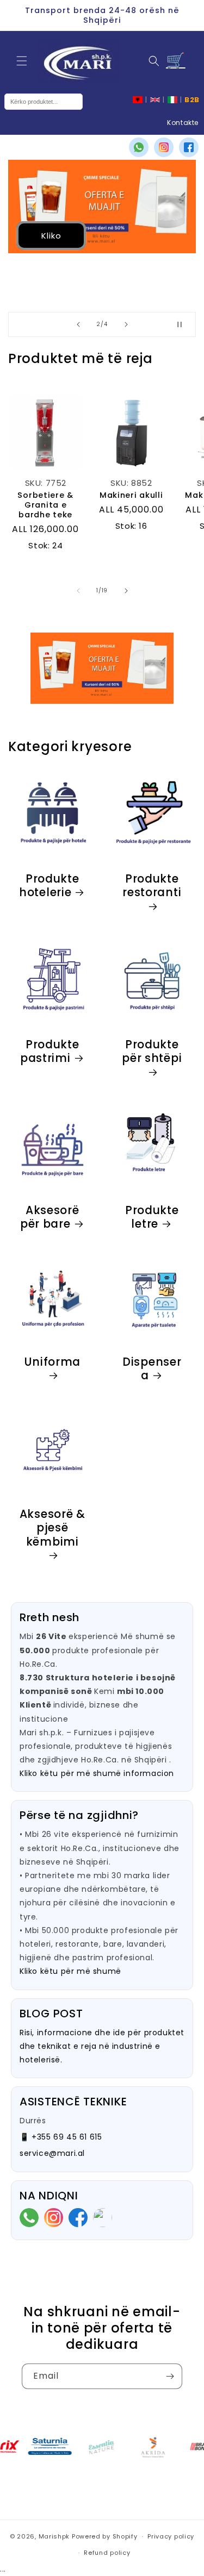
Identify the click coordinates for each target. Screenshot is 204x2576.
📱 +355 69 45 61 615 (61, 2137)
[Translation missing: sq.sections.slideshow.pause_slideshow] (184, 324)
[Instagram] (164, 147)
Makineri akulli (131, 495)
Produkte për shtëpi (152, 1052)
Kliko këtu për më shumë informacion (97, 1773)
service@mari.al (52, 2153)
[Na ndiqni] (170, 2376)
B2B (192, 100)
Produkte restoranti (152, 886)
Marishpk (54, 2536)
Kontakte (183, 123)
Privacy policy (171, 2536)
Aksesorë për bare (50, 1217)
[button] (22, 61)
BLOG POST (51, 2014)
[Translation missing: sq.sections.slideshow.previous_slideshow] (78, 324)
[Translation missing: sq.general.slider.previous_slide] (78, 591)
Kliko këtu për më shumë (70, 1971)
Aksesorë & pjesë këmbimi (52, 1528)
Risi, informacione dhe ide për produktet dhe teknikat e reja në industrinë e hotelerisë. (102, 2046)
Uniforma (52, 1362)
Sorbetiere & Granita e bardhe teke (45, 505)
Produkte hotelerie (49, 886)
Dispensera (152, 1369)
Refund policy (107, 2553)
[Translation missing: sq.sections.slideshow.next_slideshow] (126, 324)
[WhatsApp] (139, 147)
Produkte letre (152, 1217)
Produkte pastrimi (50, 1051)
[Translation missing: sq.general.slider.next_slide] (126, 591)
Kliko (51, 236)
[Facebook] (189, 147)
